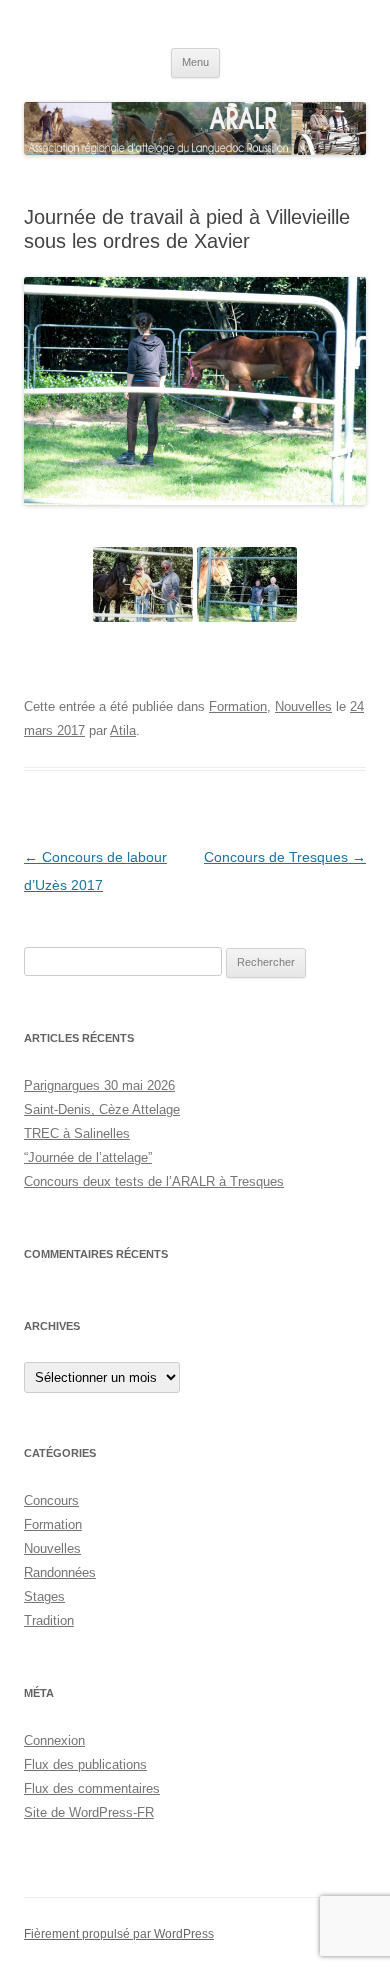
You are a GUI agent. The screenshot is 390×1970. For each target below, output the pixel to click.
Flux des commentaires (92, 1788)
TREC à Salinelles (77, 1133)
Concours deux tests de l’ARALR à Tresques (154, 1181)
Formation (238, 706)
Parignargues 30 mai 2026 (99, 1085)
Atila (123, 730)
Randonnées (60, 1572)
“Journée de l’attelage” (88, 1157)
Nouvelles (303, 706)
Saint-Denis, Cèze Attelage (102, 1109)
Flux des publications (85, 1764)
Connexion (54, 1740)
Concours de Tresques (285, 857)
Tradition (49, 1620)
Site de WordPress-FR (89, 1812)
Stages (44, 1596)
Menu (195, 62)
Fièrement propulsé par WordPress (119, 1934)
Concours (51, 1500)
